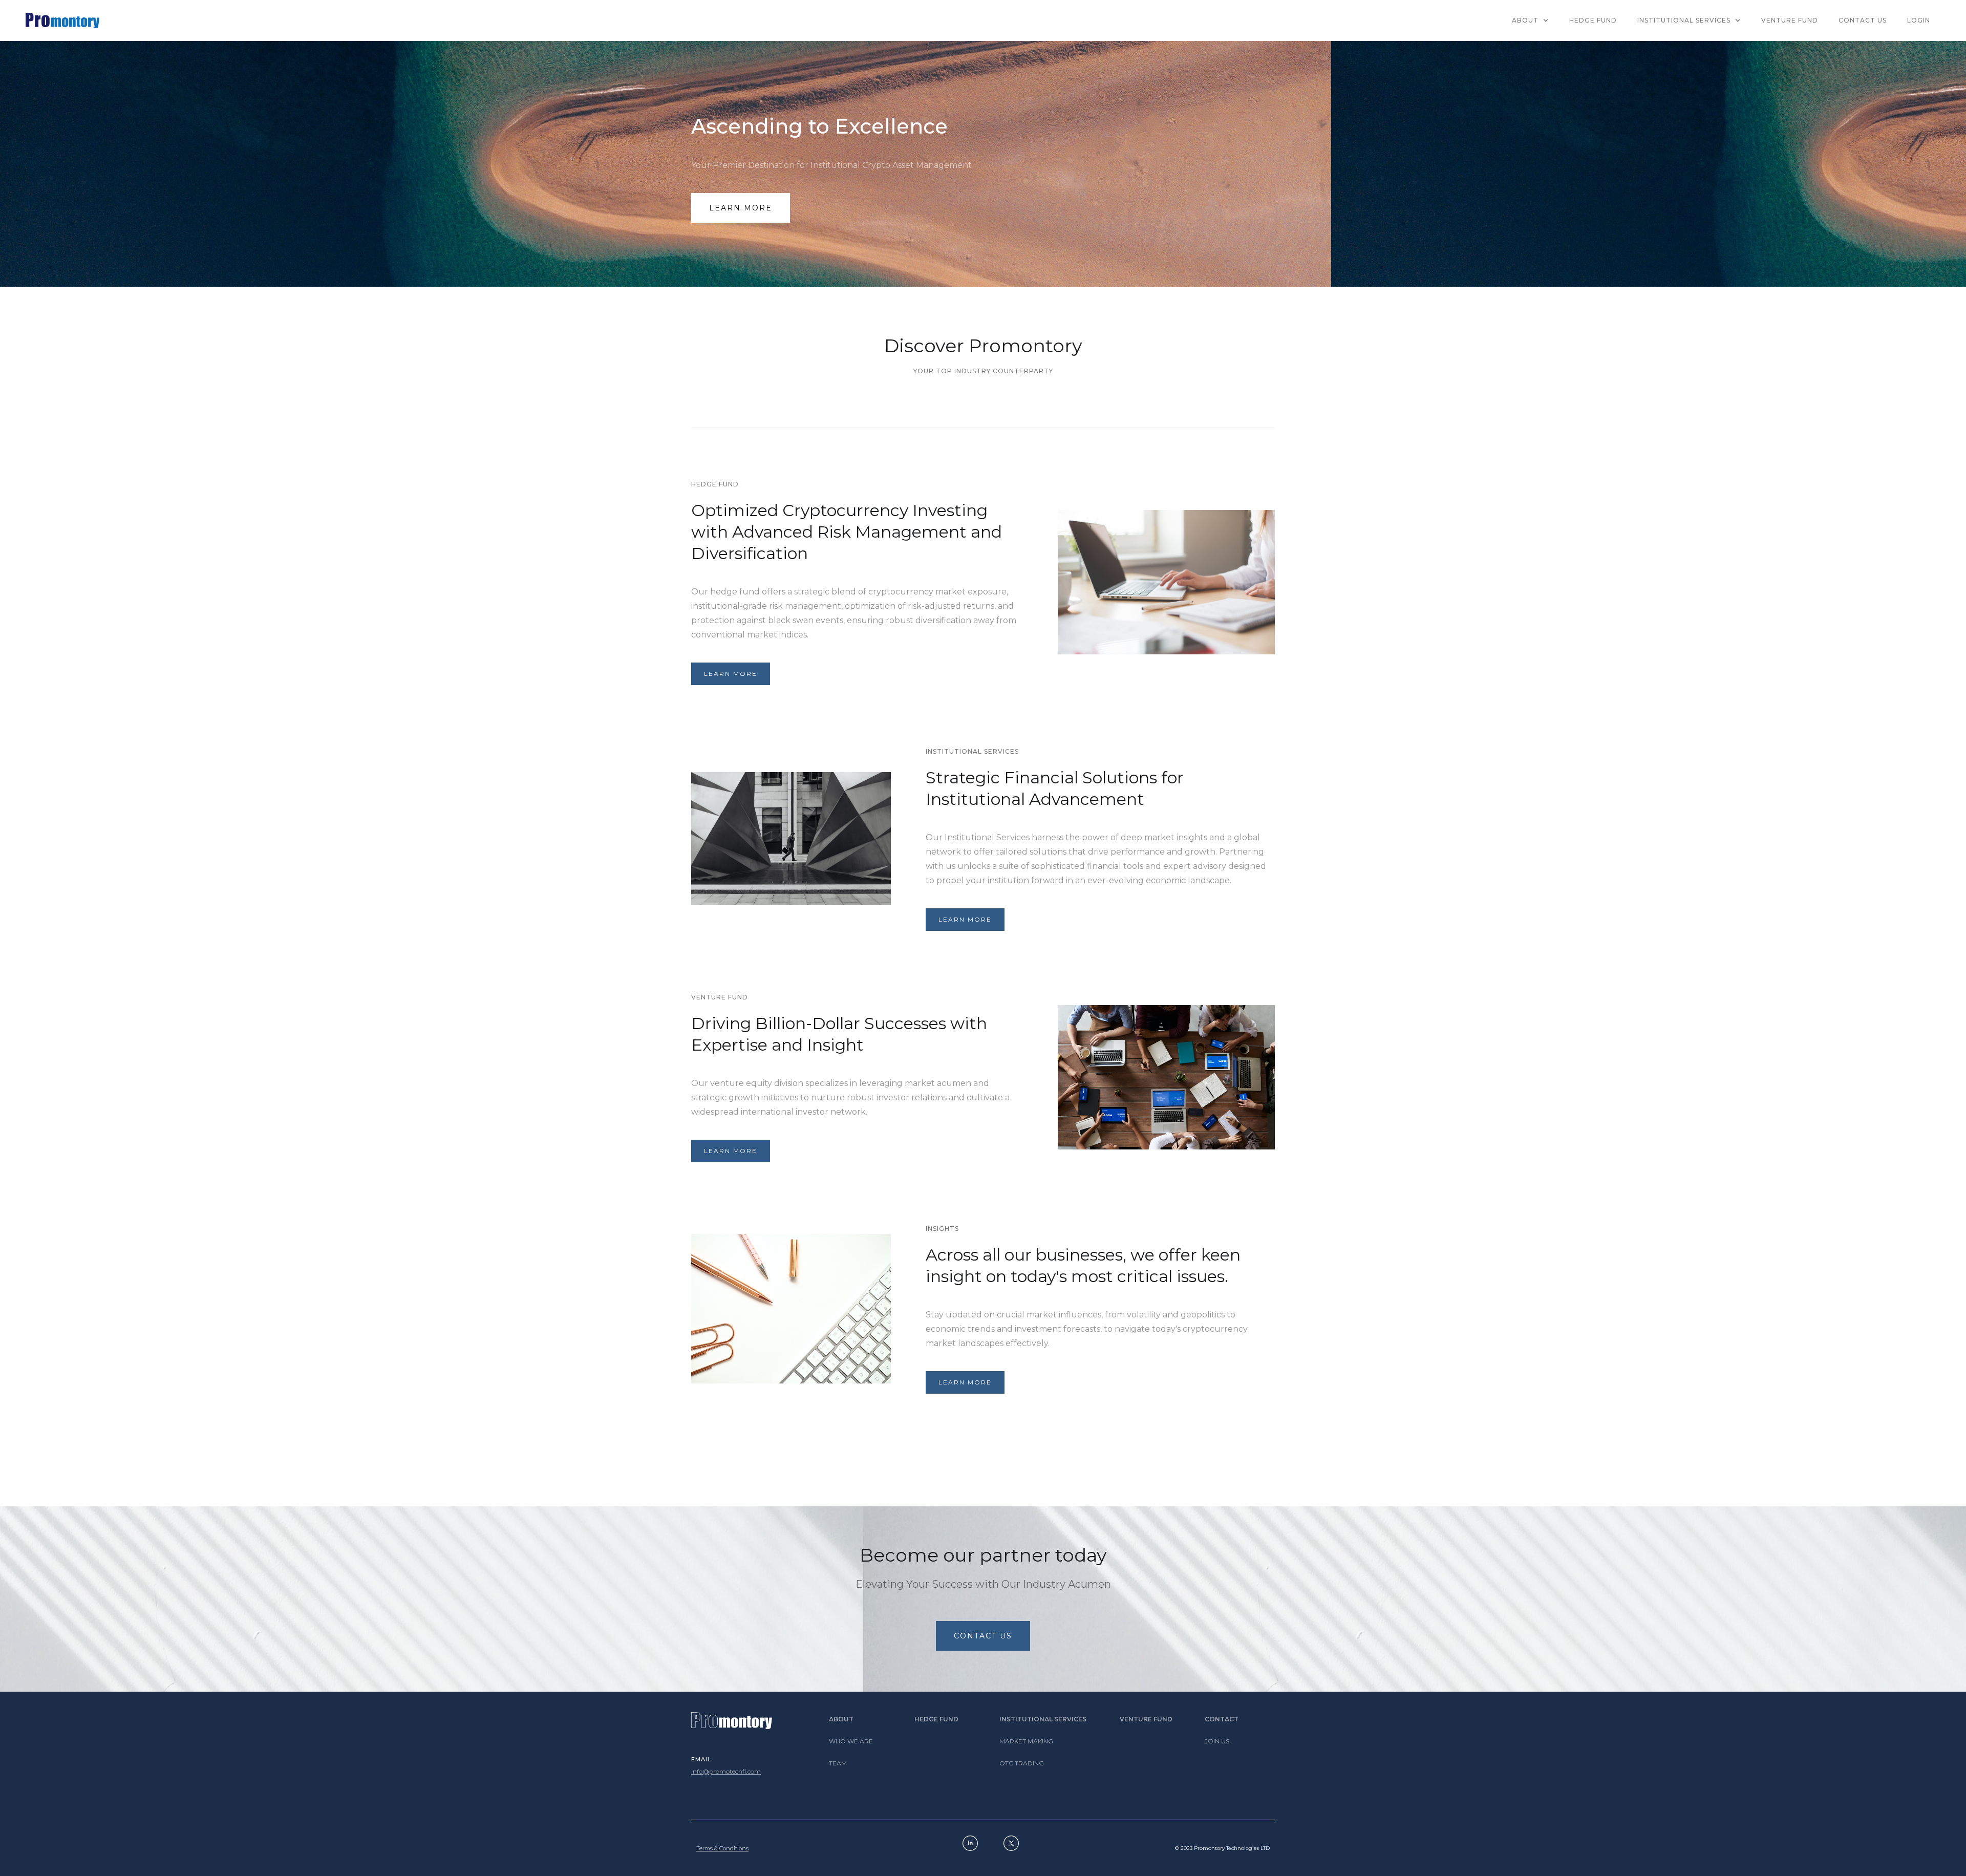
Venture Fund (1790, 20)
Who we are (851, 1741)
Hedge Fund (936, 1719)
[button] (1530, 20)
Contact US (1863, 20)
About (841, 1719)
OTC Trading (1022, 1763)
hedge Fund (1593, 20)
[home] (62, 20)
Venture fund (1146, 1719)
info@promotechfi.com (726, 1771)
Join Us (1217, 1741)
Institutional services (1043, 1719)
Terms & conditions (722, 1848)
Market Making (1026, 1741)
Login (1919, 20)
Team (838, 1763)
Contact (1222, 1719)
